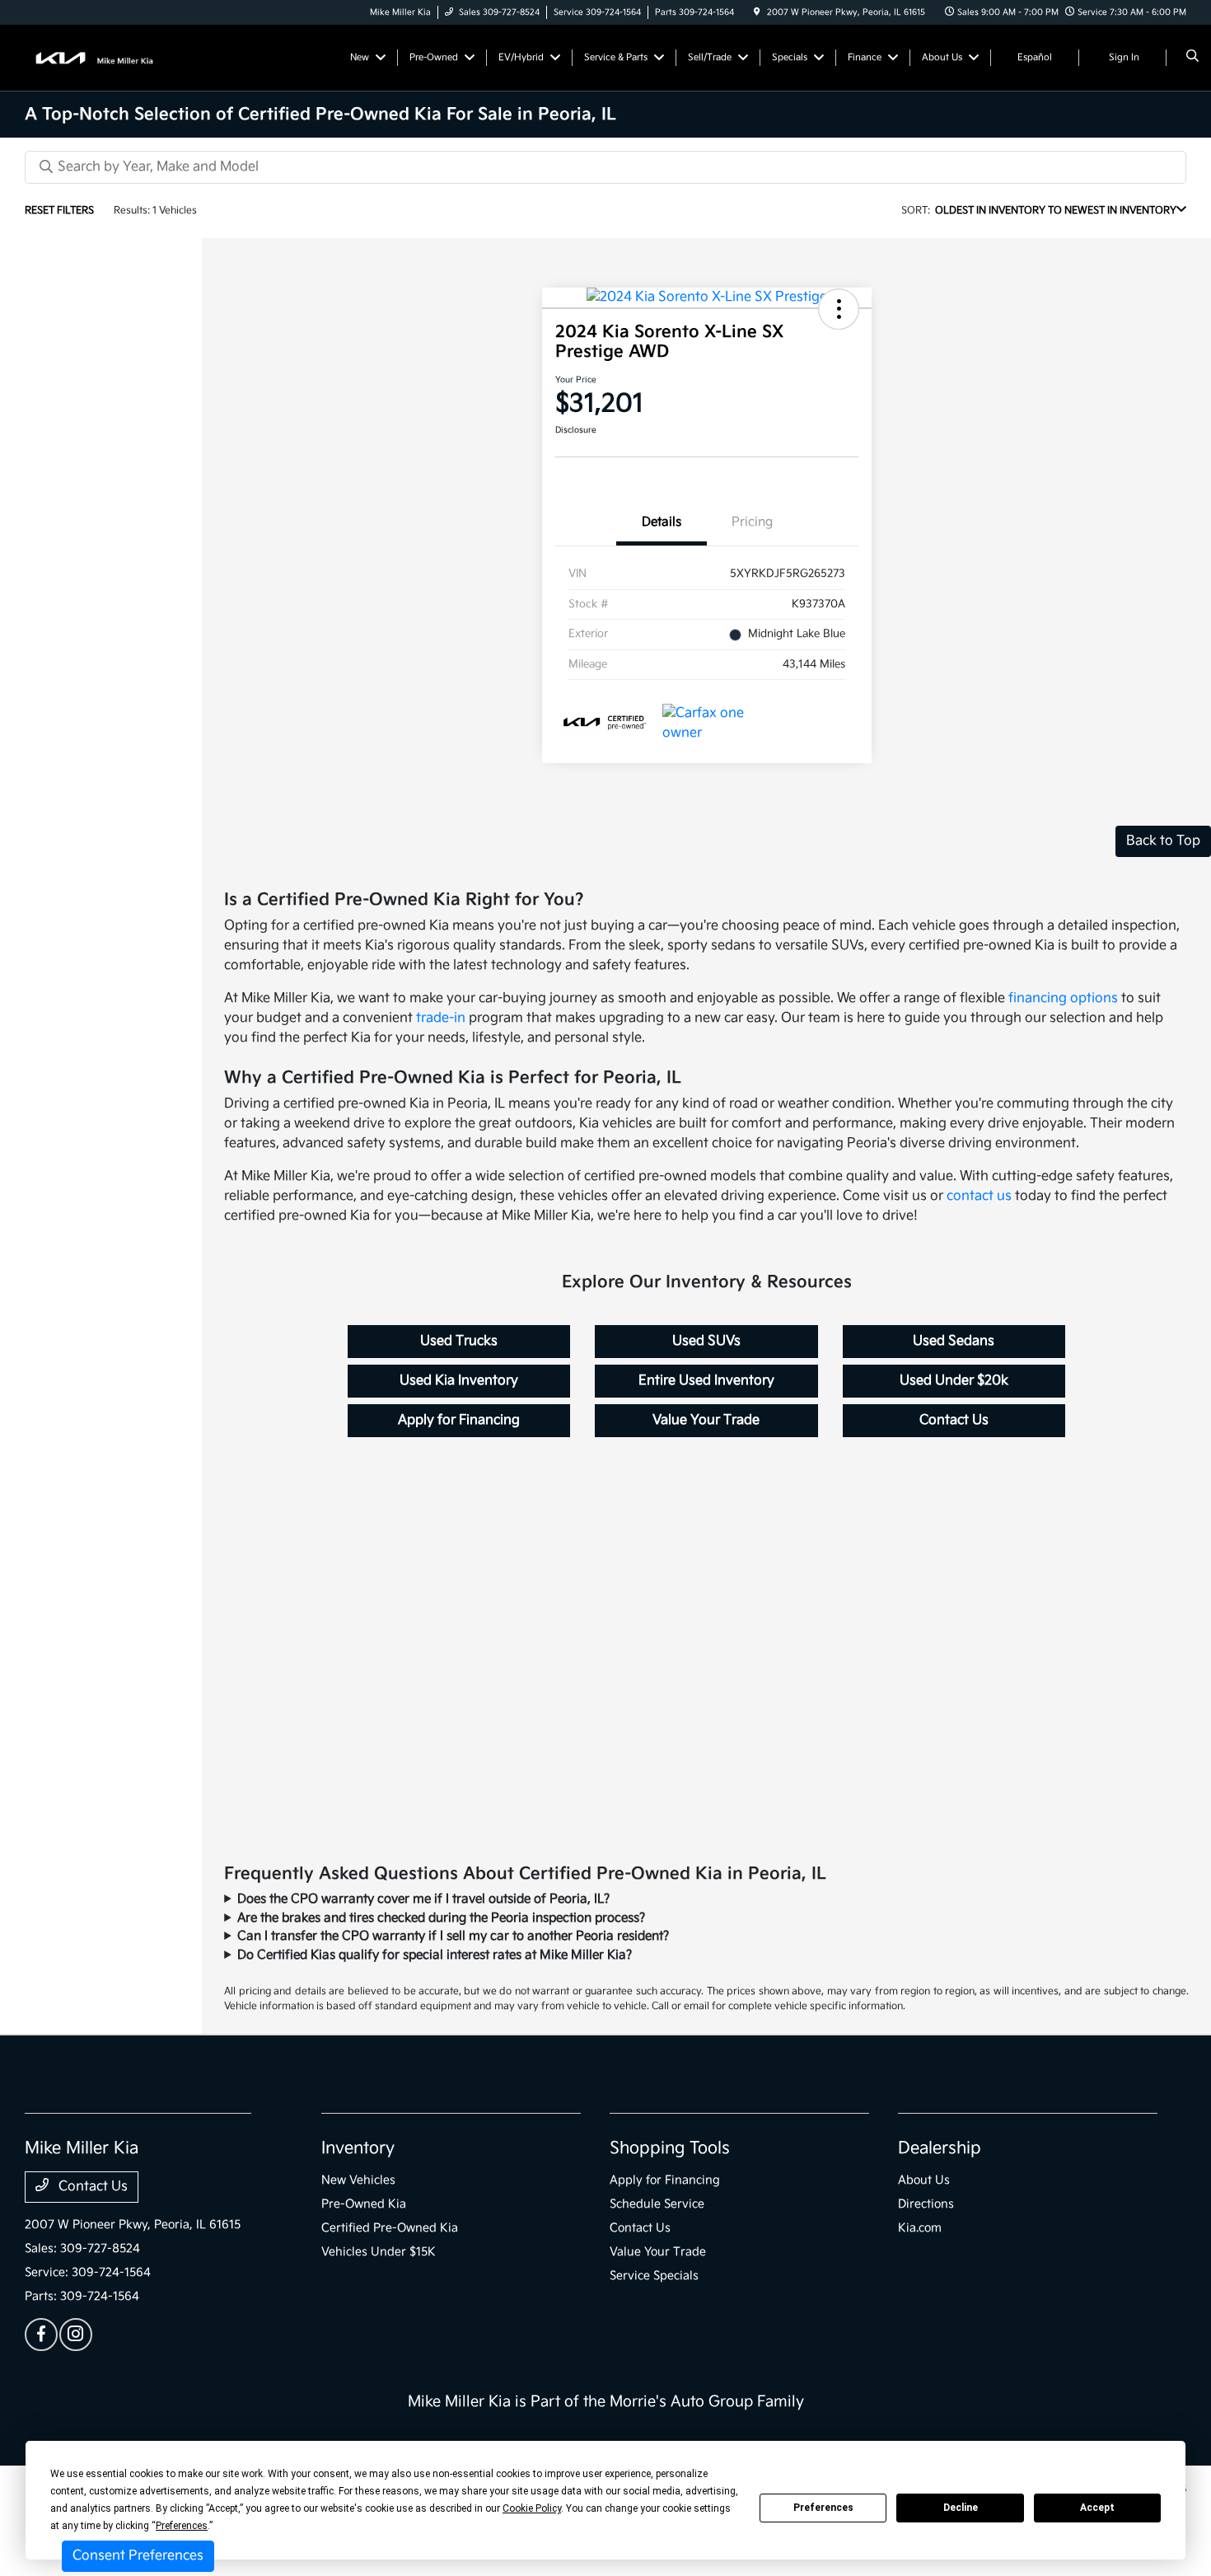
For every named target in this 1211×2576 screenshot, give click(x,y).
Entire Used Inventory (706, 1381)
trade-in (441, 1018)
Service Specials (654, 2276)
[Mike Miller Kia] (99, 57)
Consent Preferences (138, 2556)
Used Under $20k (954, 1381)
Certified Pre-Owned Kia (390, 2228)
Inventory (358, 2148)
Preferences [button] (182, 2526)
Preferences (823, 2508)
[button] (839, 309)
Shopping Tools (670, 2148)
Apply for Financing (459, 1420)
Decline (961, 2508)
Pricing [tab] (752, 522)
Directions (926, 2204)
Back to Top (1163, 841)
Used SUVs (706, 1341)
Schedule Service (657, 2204)
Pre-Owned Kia (364, 2204)
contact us (979, 1196)
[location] (757, 12)
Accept (1097, 2508)
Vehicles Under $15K (379, 2252)
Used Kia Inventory (459, 1381)
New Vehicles (358, 2180)
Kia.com (920, 2228)
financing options (1063, 998)
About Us (924, 2180)
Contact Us (954, 1420)
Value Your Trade (706, 1420)
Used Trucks (459, 1341)
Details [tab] (662, 522)
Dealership (940, 2148)
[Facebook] (41, 2335)
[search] (1192, 58)
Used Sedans (954, 1341)
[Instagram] (76, 2335)
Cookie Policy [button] (532, 2508)
